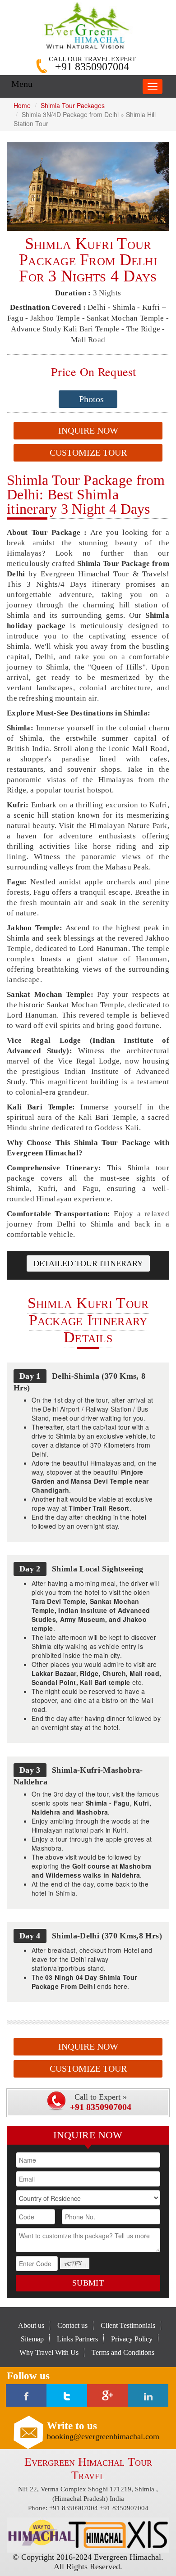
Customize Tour (88, 453)
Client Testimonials (128, 2325)
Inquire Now (88, 430)
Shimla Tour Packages (73, 105)
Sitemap (32, 2339)
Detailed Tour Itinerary (88, 1263)
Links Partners (77, 2339)
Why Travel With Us (49, 2352)
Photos (91, 399)
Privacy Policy (132, 2339)
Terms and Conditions (123, 2352)
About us (31, 2325)
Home (22, 105)
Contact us (72, 2325)
